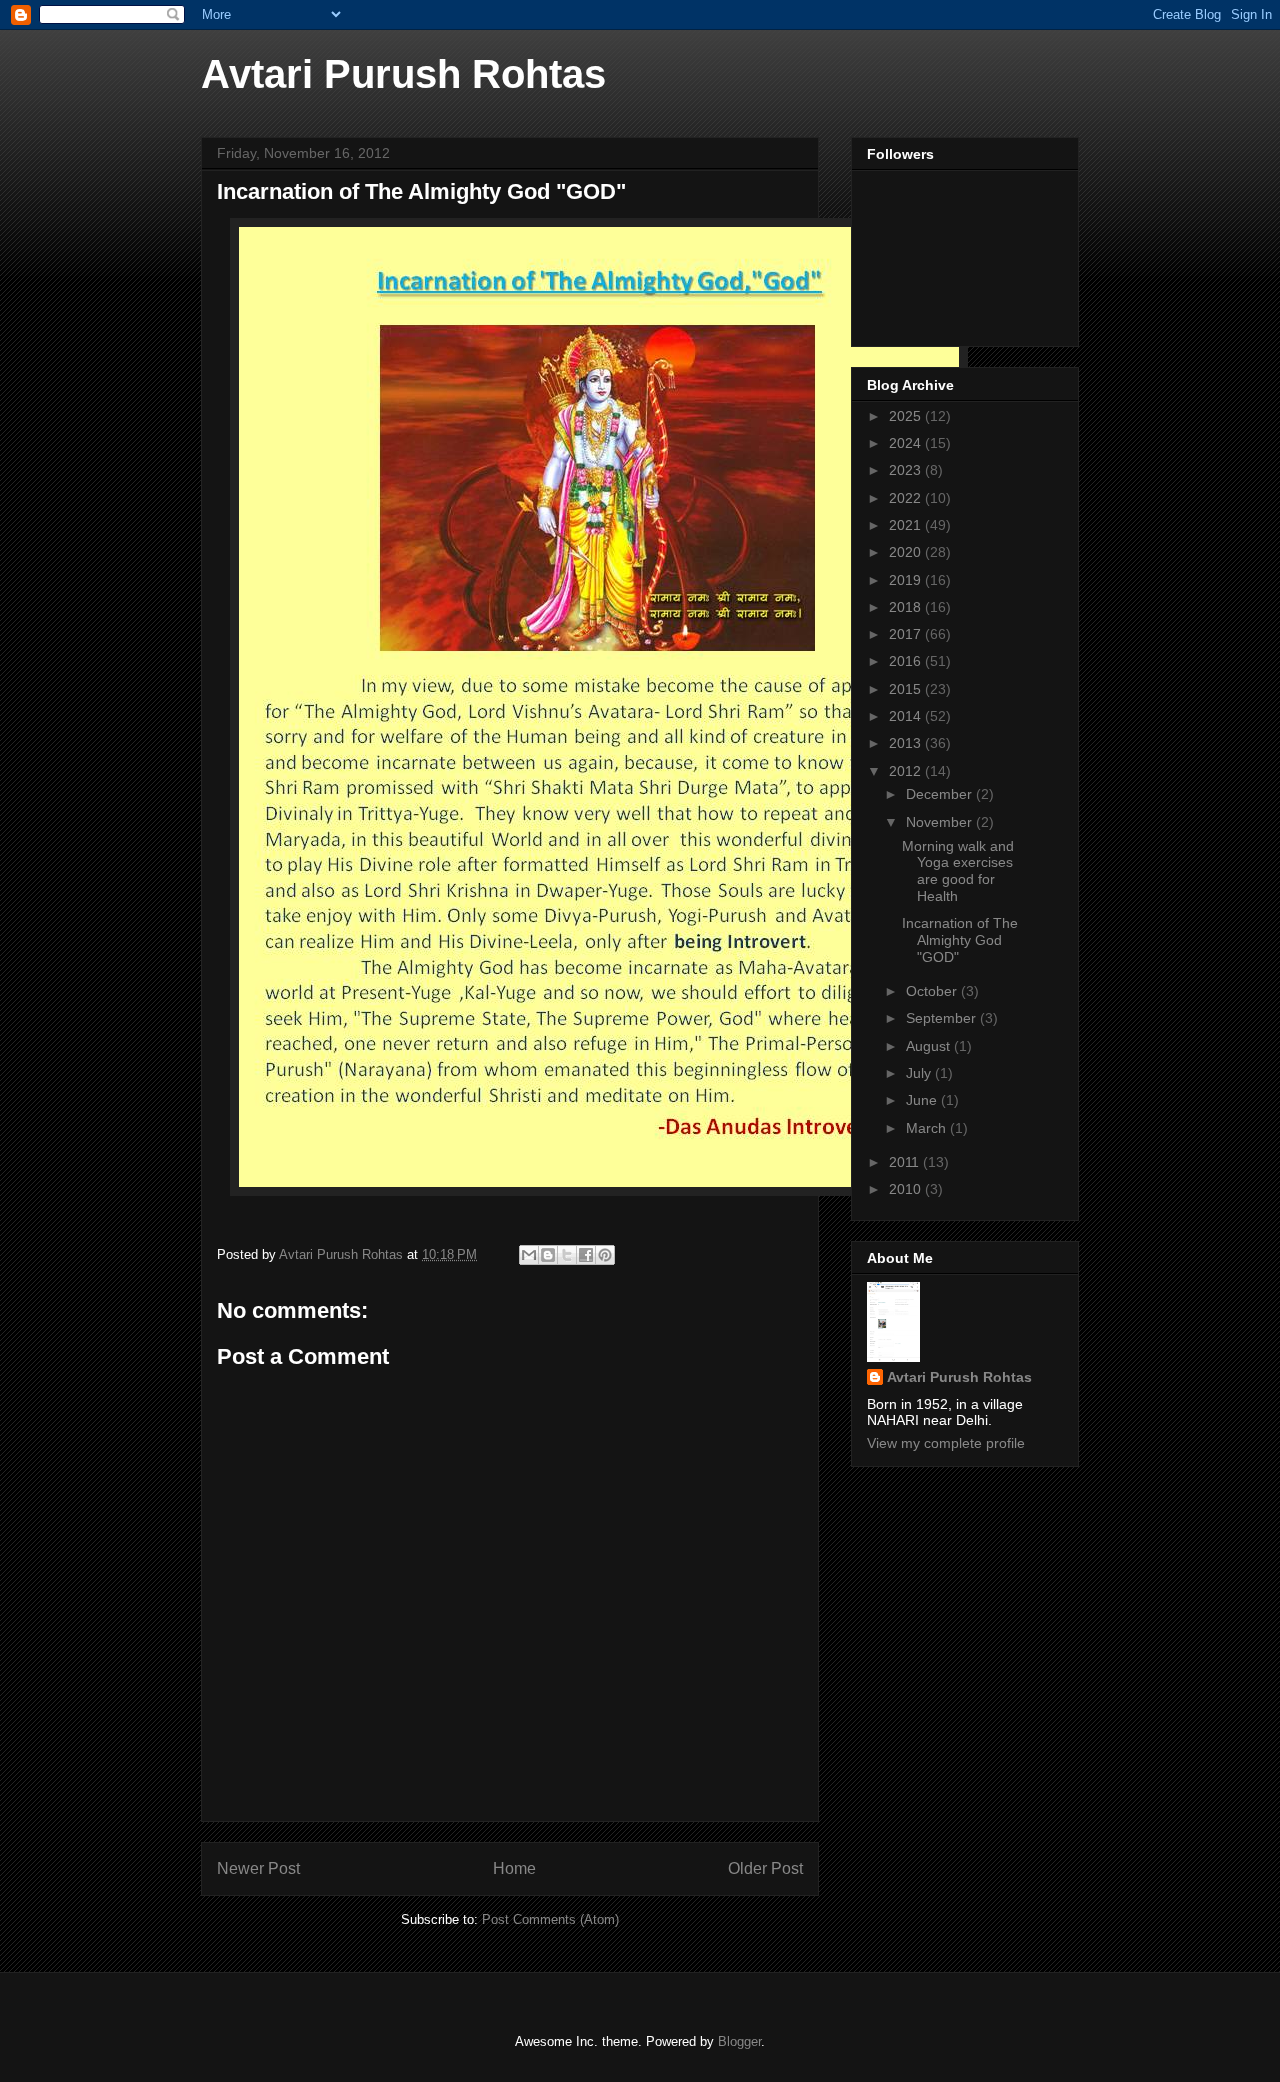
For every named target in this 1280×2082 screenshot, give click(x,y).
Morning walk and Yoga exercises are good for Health (958, 871)
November (941, 822)
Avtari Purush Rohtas (403, 74)
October (933, 991)
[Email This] (529, 1255)
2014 (907, 716)
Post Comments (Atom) (550, 1919)
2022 (907, 498)
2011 (906, 1162)
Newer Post (258, 1868)
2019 (907, 580)
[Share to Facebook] (586, 1255)
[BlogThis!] (548, 1255)
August (930, 1046)
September (943, 1018)
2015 (907, 689)
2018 (907, 607)
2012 (907, 771)
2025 (907, 416)
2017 (907, 634)
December (941, 794)
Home (514, 1868)
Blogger (739, 2041)
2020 (907, 552)
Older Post (765, 1868)
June (923, 1100)
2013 (907, 743)
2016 (907, 661)
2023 (907, 470)
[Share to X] (567, 1255)
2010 (907, 1189)
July (920, 1073)
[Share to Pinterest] (605, 1255)
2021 (907, 525)
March (928, 1128)
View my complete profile (946, 1443)
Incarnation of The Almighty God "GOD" (960, 940)
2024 (907, 443)
